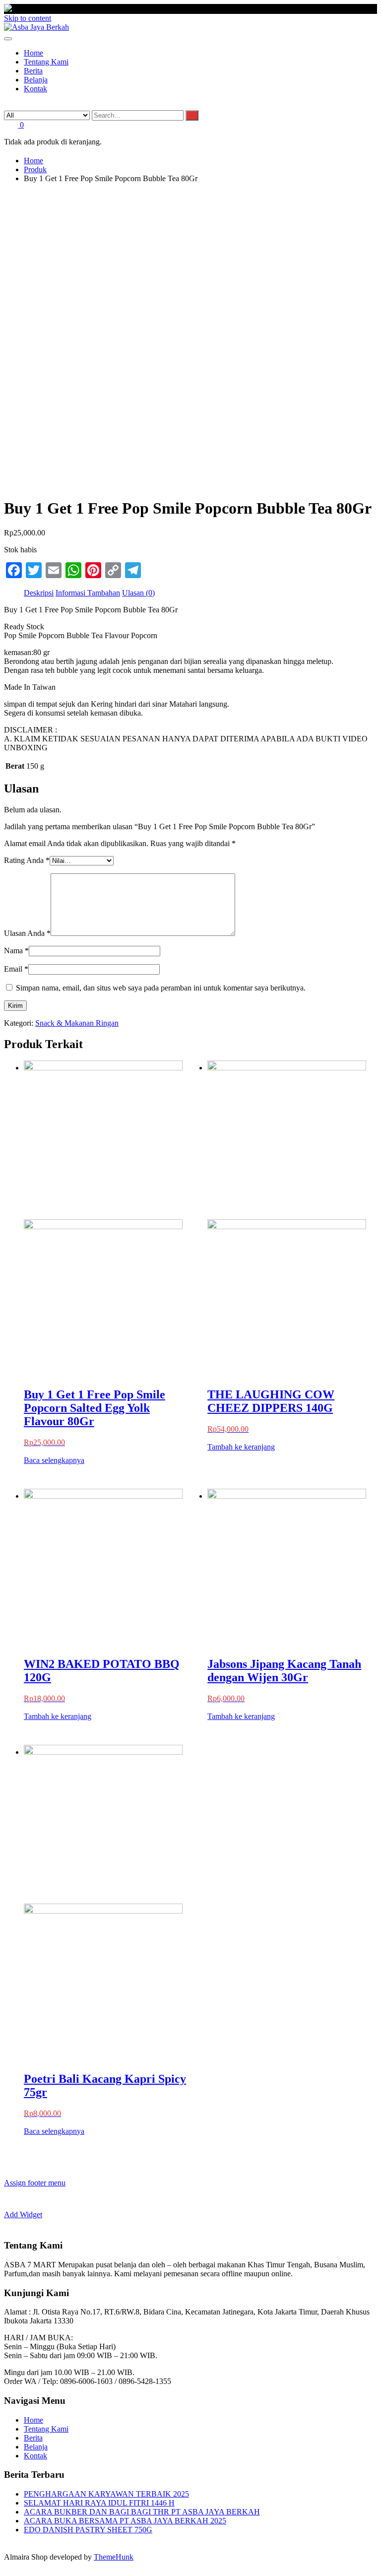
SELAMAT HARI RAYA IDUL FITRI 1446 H (99, 2503)
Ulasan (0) (138, 593)
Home (33, 2420)
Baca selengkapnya (54, 1460)
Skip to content (28, 18)
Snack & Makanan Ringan (77, 1023)
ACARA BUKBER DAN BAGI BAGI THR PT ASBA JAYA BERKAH (142, 2512)
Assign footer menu (35, 2183)
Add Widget (23, 2214)
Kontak (35, 2456)
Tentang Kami (46, 2429)
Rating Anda (27, 860)
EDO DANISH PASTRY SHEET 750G (88, 2530)
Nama (16, 951)
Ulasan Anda (27, 933)
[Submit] (192, 115)
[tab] (39, 593)
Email (16, 969)
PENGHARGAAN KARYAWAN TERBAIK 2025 (106, 2494)
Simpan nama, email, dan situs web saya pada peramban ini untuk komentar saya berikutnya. (161, 988)
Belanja (36, 2447)
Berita (33, 2438)
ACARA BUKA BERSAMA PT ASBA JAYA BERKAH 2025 (125, 2521)
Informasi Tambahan (88, 593)
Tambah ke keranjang (241, 1447)
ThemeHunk (114, 2557)
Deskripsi (39, 593)
